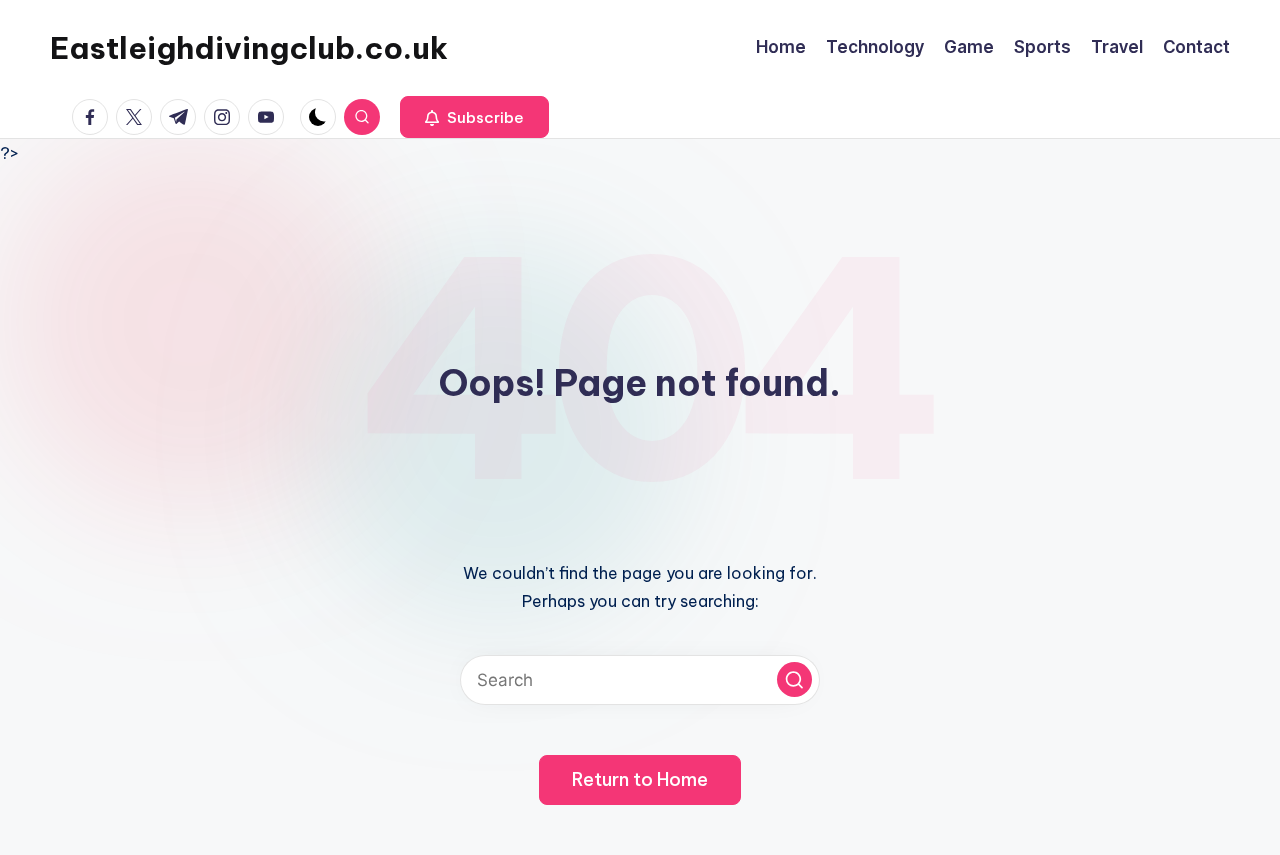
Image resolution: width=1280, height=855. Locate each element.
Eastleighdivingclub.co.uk (249, 48)
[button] (474, 117)
